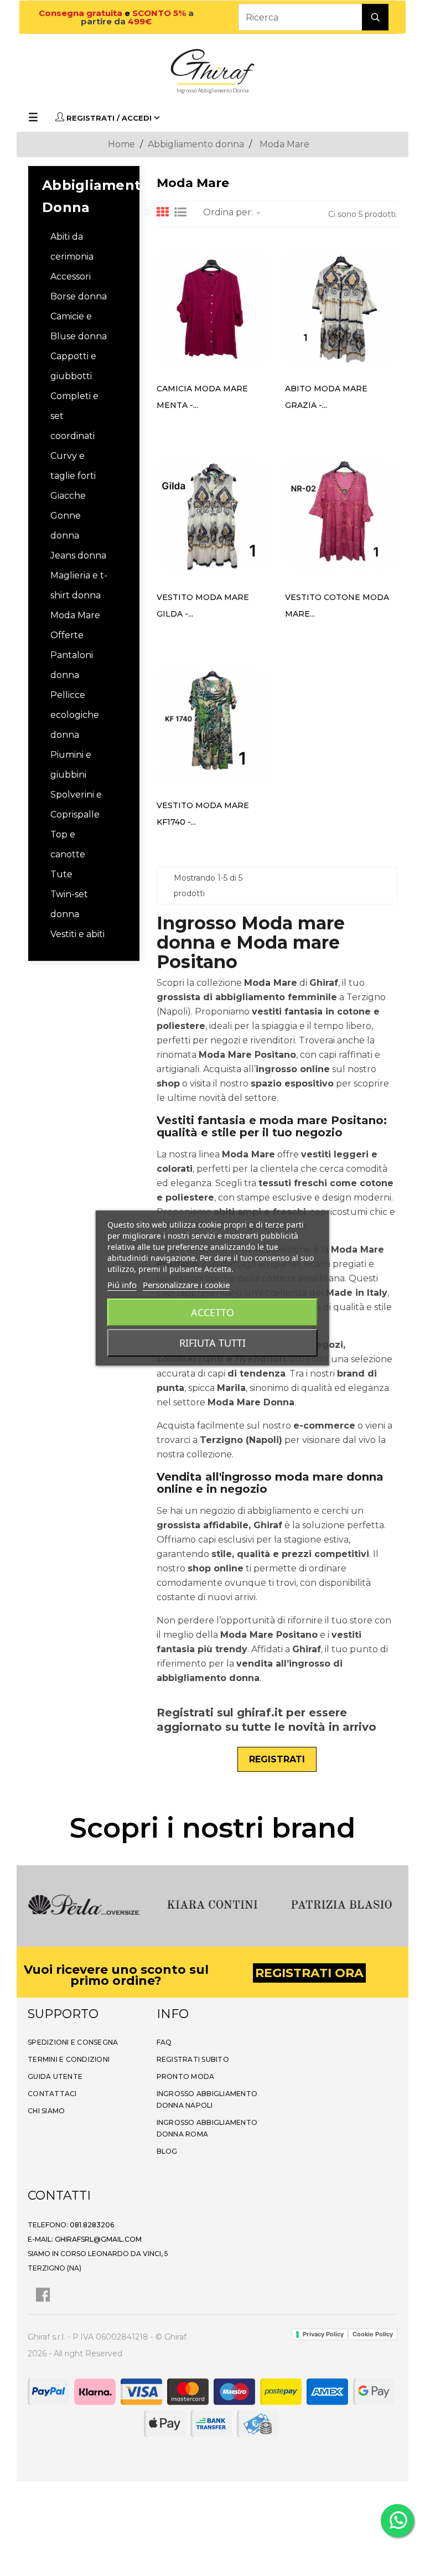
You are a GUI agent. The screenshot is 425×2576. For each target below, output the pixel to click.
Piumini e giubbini (71, 765)
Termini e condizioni (69, 2059)
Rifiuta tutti (212, 1343)
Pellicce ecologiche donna (75, 715)
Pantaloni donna (72, 665)
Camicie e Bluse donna (79, 326)
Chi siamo (46, 2111)
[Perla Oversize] (84, 1904)
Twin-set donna (69, 904)
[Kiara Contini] (213, 1904)
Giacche (68, 496)
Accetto (212, 1312)
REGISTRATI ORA (309, 1973)
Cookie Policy (373, 2334)
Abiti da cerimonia (72, 247)
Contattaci (52, 2094)
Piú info (122, 1285)
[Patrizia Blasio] (341, 1904)
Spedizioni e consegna (73, 2042)
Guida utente (55, 2076)
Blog (167, 2151)
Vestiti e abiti (77, 934)
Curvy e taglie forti (73, 466)
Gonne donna (66, 526)
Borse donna (79, 296)
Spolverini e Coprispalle (76, 805)
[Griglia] (163, 213)
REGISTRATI (277, 1759)
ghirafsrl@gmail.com (98, 2239)
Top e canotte (68, 844)
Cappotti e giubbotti (73, 366)
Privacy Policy (323, 2334)
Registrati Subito (193, 2059)
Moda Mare (75, 615)
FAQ (164, 2042)
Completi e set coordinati (74, 416)
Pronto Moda (186, 2076)
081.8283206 (92, 2225)
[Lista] (180, 213)
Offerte (67, 635)
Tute (61, 874)
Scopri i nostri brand (212, 1828)
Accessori (71, 276)
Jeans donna (78, 555)
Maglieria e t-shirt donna (79, 585)
